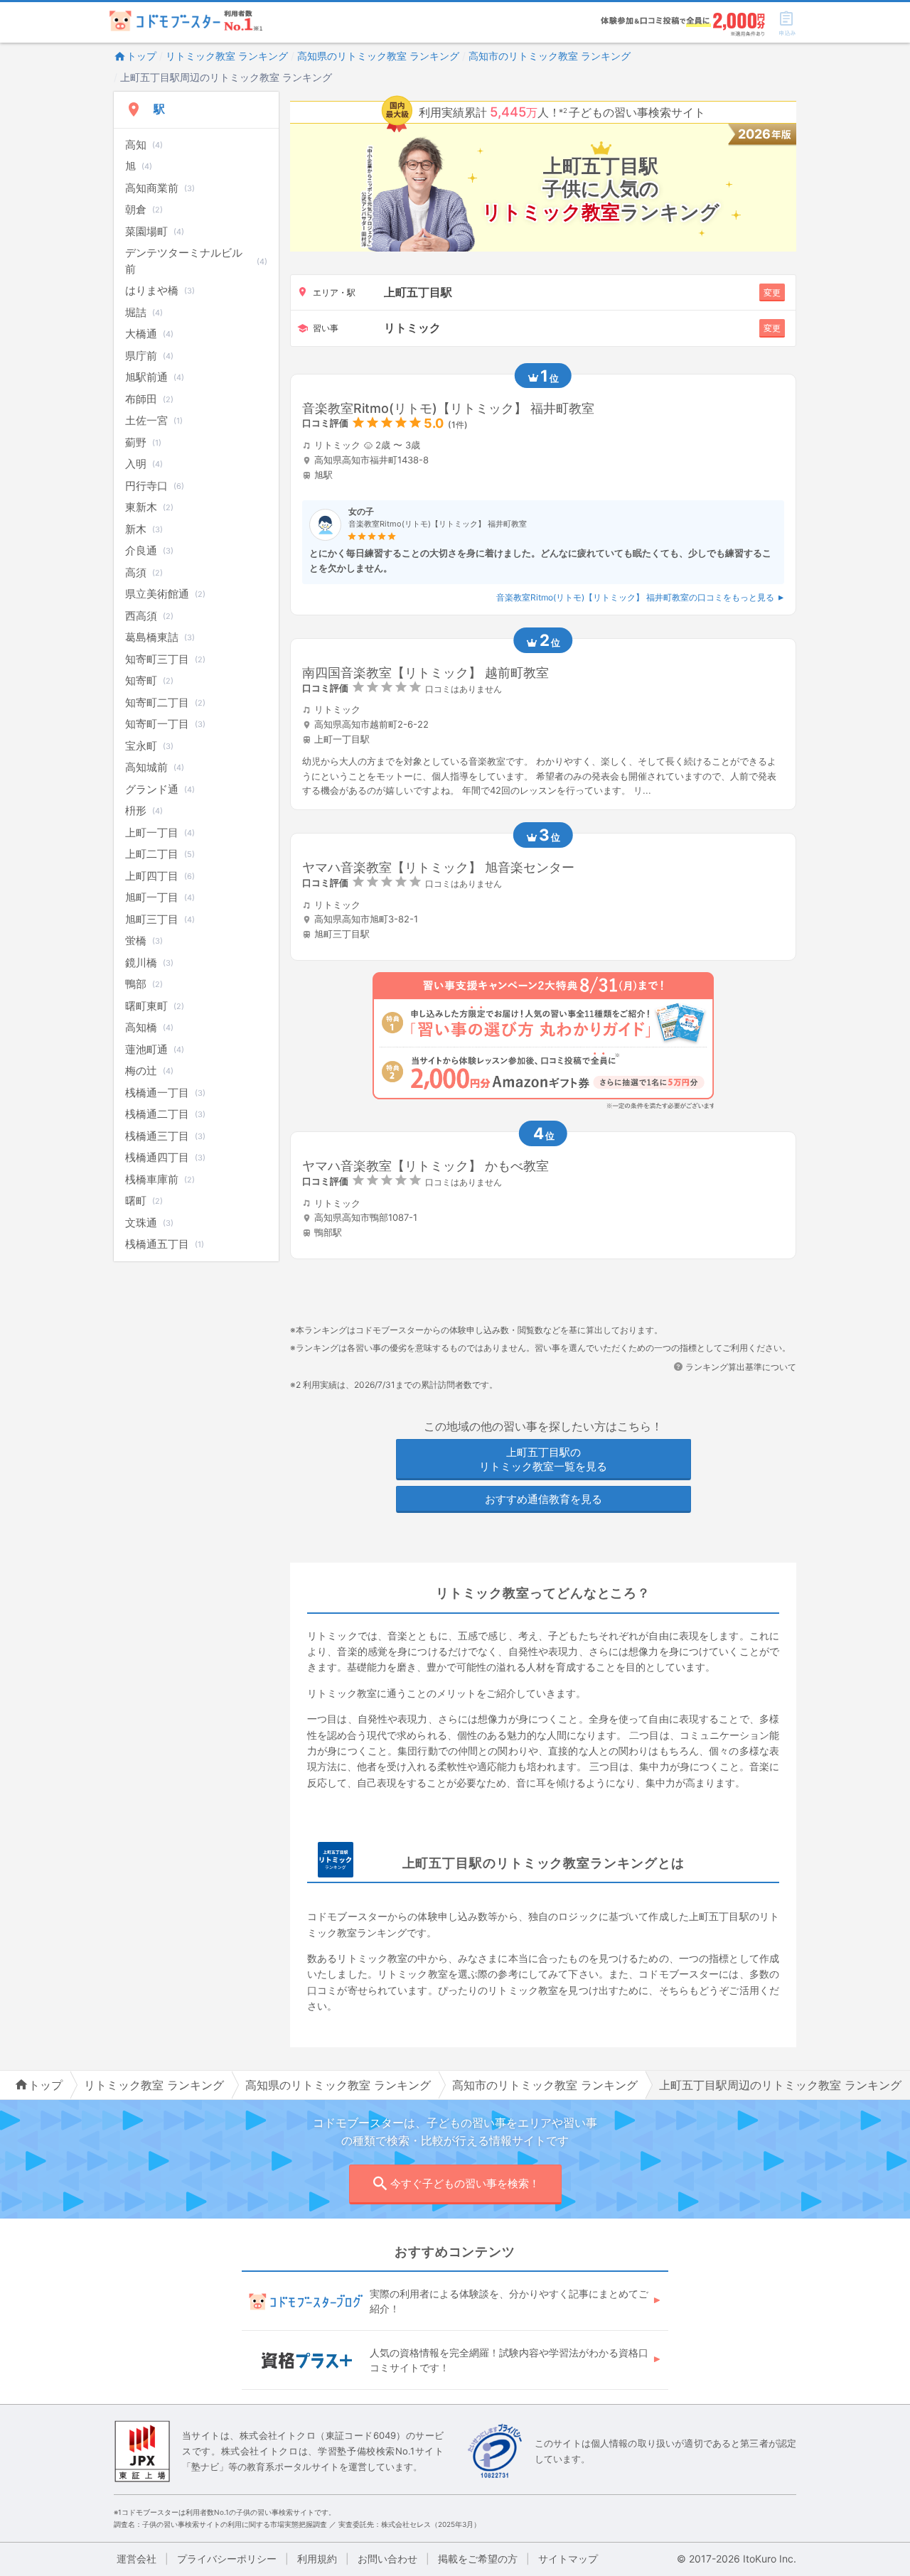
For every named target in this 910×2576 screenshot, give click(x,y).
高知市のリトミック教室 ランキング (550, 56)
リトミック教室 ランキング (227, 56)
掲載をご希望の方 (478, 2559)
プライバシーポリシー (227, 2559)
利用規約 (317, 2559)
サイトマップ (568, 2559)
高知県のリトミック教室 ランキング (378, 56)
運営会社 (136, 2559)
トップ (141, 56)
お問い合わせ (387, 2559)
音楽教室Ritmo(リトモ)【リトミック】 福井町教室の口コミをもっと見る (635, 597)
